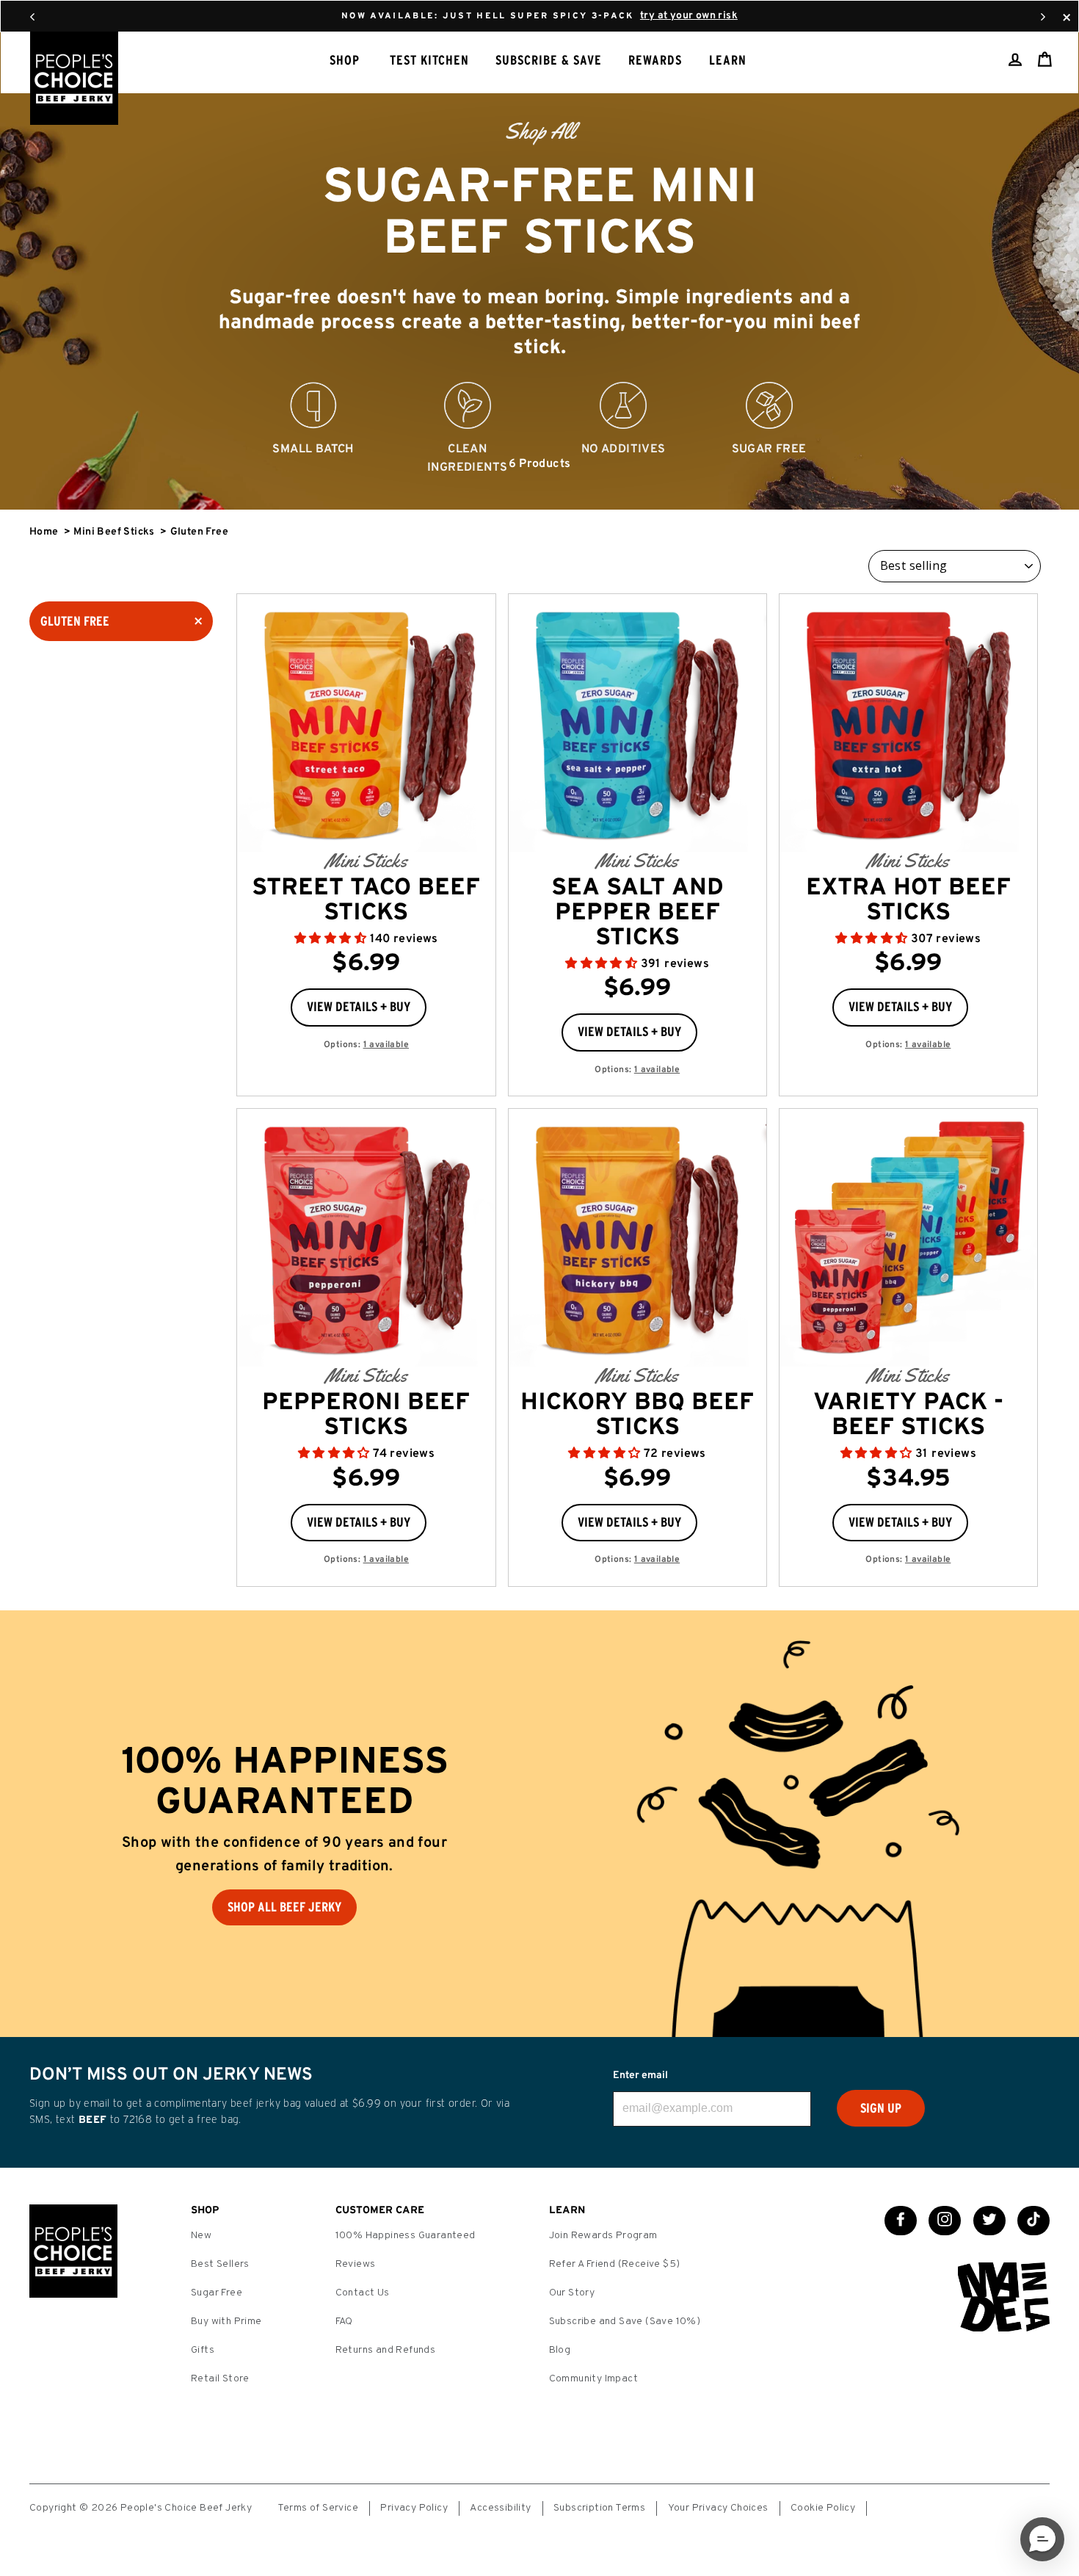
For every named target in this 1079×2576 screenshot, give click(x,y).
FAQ (344, 2322)
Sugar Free (217, 2293)
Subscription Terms (599, 2508)
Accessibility (500, 2508)
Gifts (203, 2350)
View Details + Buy (359, 1007)
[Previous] (32, 16)
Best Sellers (220, 2264)
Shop (345, 60)
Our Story (572, 2293)
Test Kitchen (429, 60)
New (201, 2236)
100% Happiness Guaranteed (406, 2236)
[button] (332, 939)
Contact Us (363, 2293)
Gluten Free (75, 621)
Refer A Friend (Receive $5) (615, 2264)
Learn (728, 60)
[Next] (1043, 16)
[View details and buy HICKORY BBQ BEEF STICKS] (637, 1238)
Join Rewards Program (603, 2236)
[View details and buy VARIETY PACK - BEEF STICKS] (908, 1238)
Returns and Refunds (386, 2350)
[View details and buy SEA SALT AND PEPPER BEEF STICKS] (637, 723)
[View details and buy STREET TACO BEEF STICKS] (366, 723)
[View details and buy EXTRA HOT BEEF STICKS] (908, 723)
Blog (560, 2350)
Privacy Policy (414, 2508)
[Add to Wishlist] (437, 1002)
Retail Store (220, 2379)
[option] (539, 271)
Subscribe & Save (549, 60)
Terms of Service (318, 2508)
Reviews (356, 2264)
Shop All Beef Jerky (284, 1907)
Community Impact (593, 2379)
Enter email (640, 2076)
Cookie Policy (823, 2508)
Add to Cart (430, 795)
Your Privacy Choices (718, 2508)
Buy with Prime (226, 2322)
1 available (386, 1045)
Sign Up (881, 2108)
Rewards (655, 60)
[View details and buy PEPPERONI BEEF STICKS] (366, 1238)
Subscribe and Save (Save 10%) (625, 2322)
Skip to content (539, 15)
